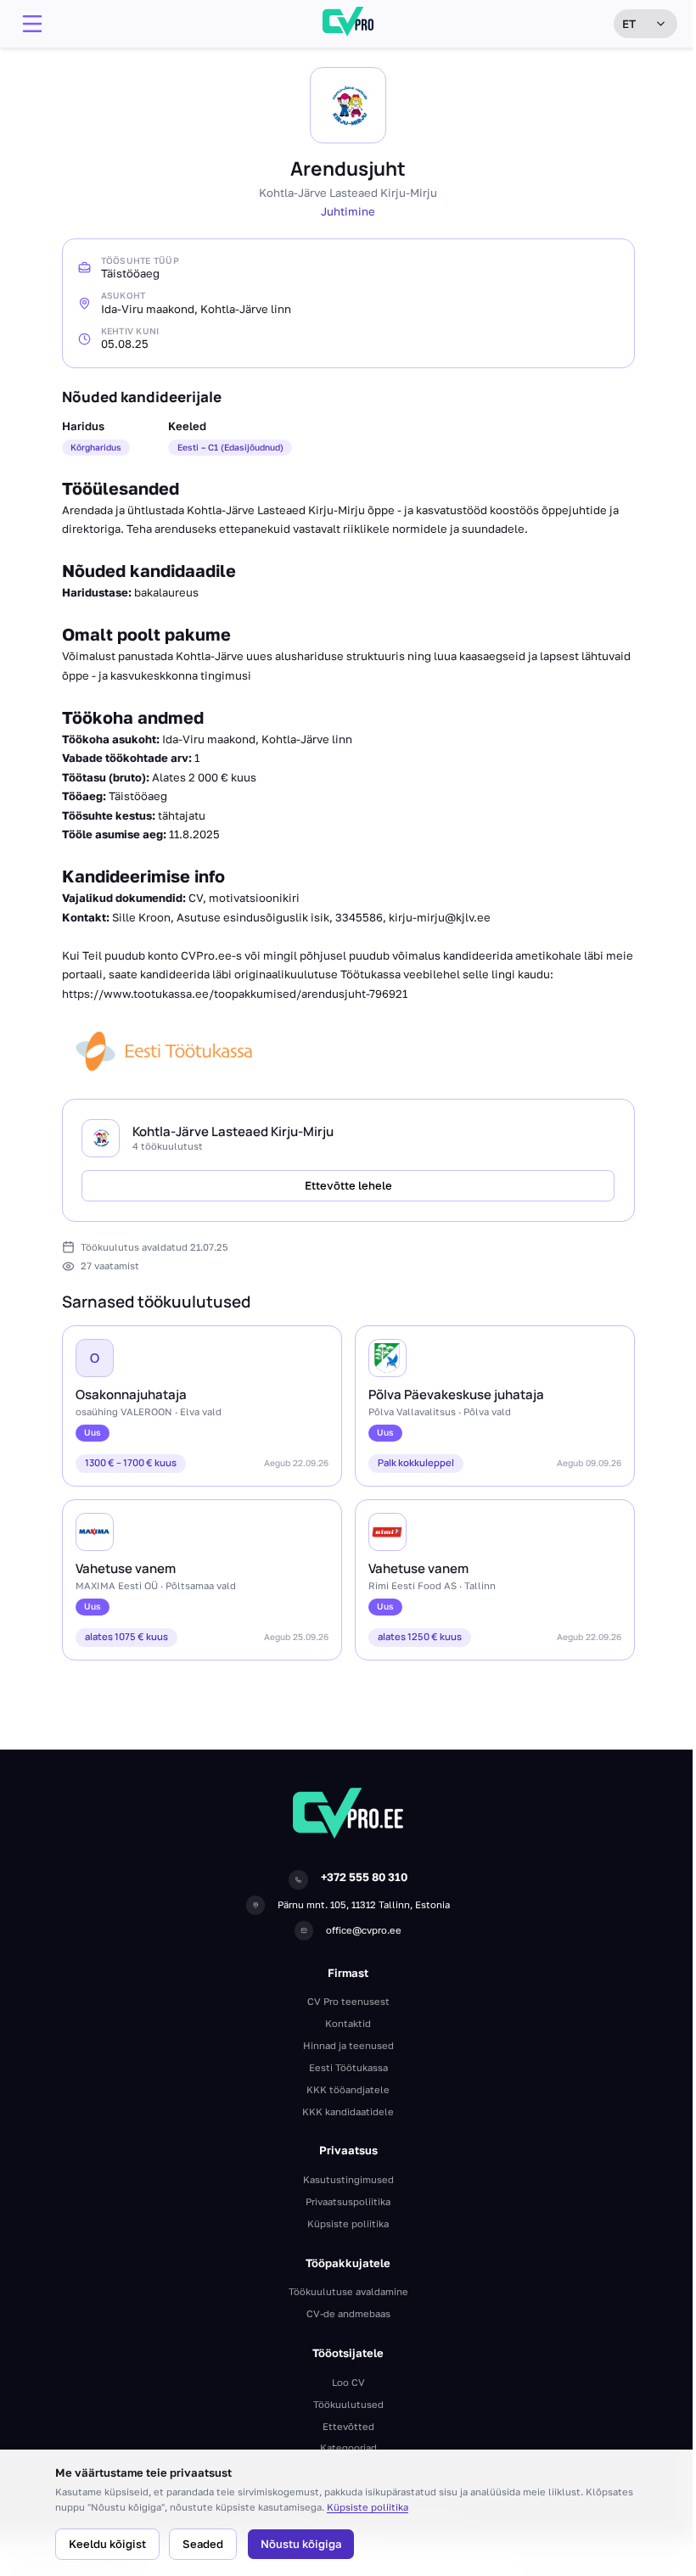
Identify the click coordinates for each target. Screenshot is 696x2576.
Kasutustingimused (348, 2179)
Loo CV (348, 2382)
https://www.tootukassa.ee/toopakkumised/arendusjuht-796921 (235, 994)
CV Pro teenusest (348, 2001)
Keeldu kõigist (107, 2544)
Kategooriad (348, 2447)
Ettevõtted (348, 2426)
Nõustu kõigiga (301, 2544)
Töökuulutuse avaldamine (348, 2291)
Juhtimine (348, 211)
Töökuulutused (348, 2404)
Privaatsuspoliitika (348, 2201)
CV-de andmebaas (348, 2313)
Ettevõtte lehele (348, 1185)
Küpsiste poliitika (368, 2507)
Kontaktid (348, 2023)
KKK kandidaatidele (348, 2111)
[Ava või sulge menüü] (32, 24)
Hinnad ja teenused (348, 2045)
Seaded (203, 2544)
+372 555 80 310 (364, 1877)
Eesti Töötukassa (348, 2067)
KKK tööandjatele (348, 2089)
